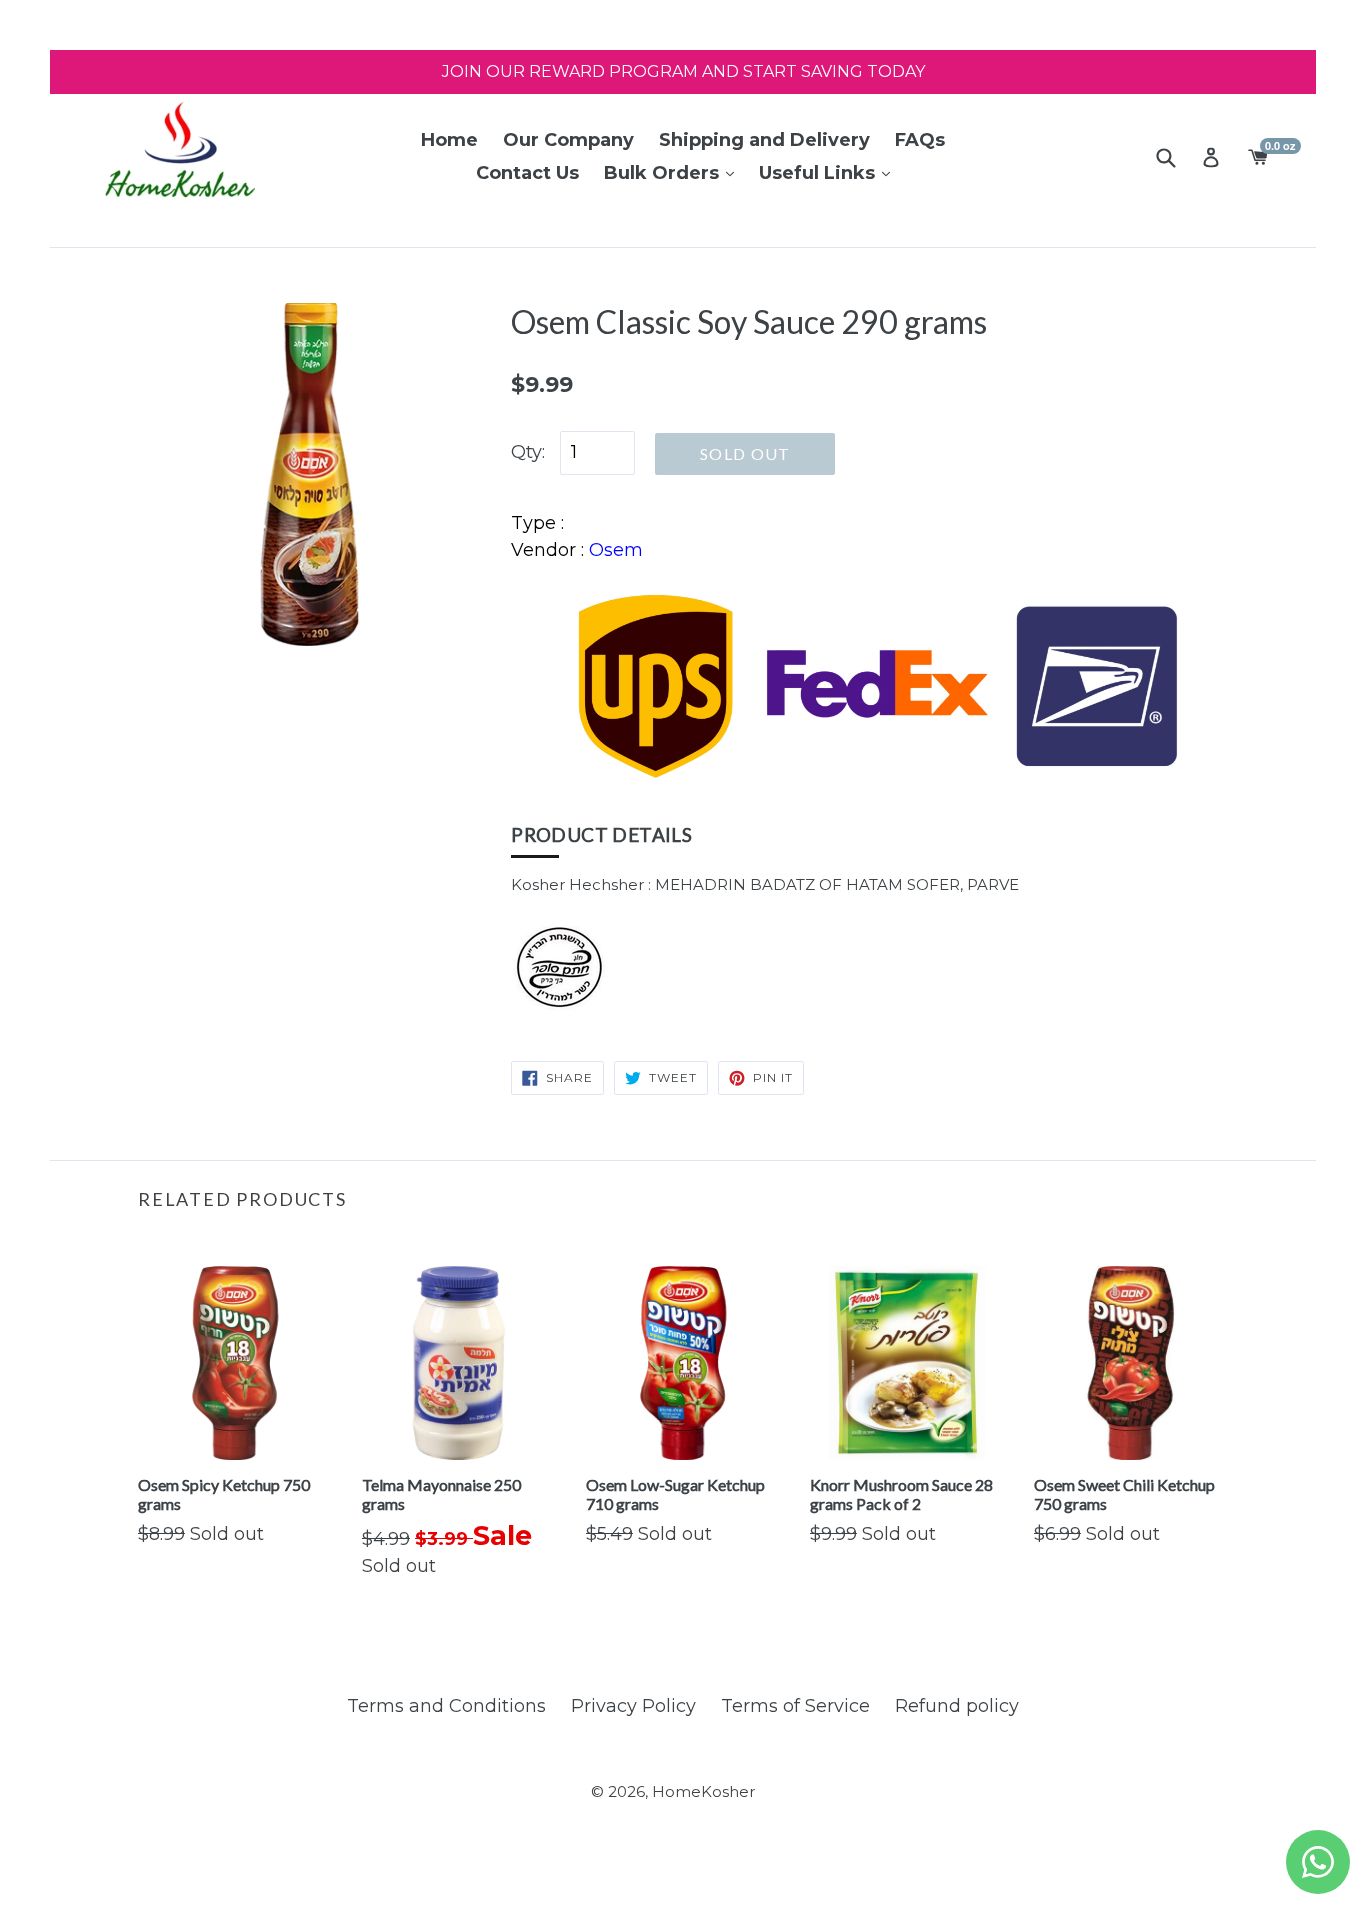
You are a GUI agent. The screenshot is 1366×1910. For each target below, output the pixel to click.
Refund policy (957, 1706)
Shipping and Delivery (764, 140)
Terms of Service (795, 1706)
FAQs (920, 140)
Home (449, 140)
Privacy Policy (633, 1706)
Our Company (568, 140)
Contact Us (527, 173)
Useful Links (819, 173)
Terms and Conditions (446, 1706)
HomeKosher (703, 1791)
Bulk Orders (664, 173)
